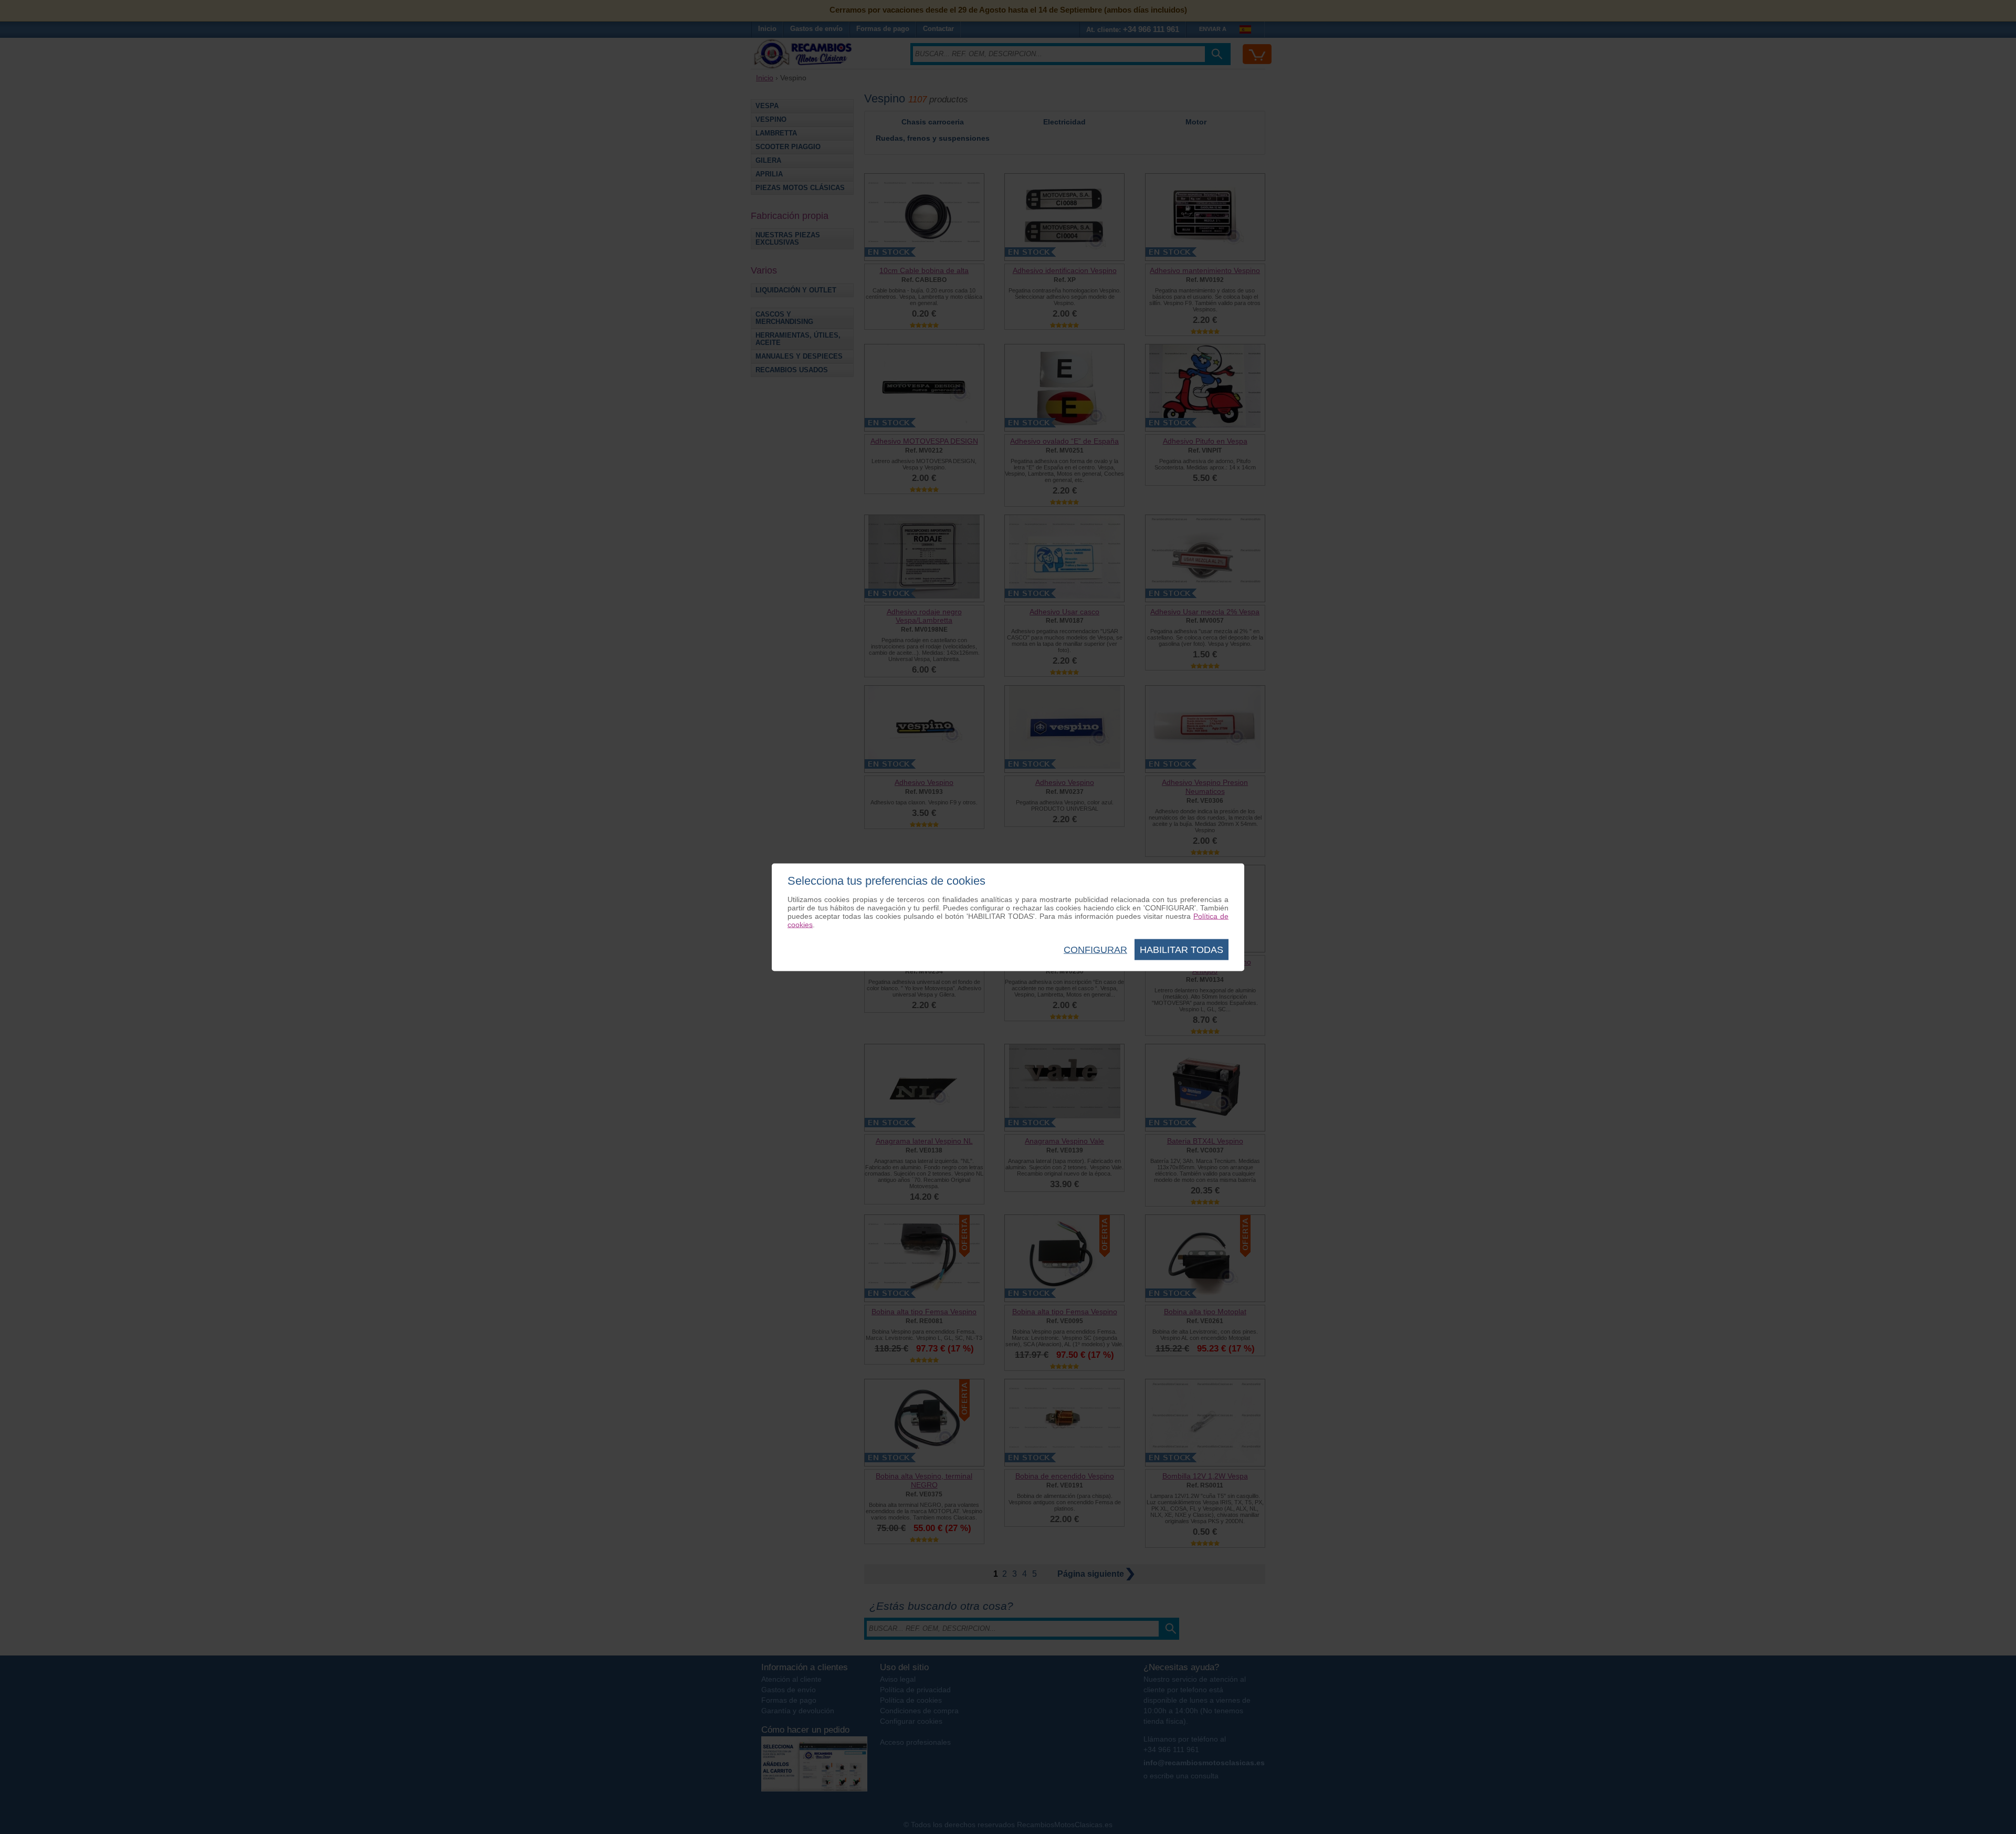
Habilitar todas (1182, 949)
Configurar (1095, 949)
